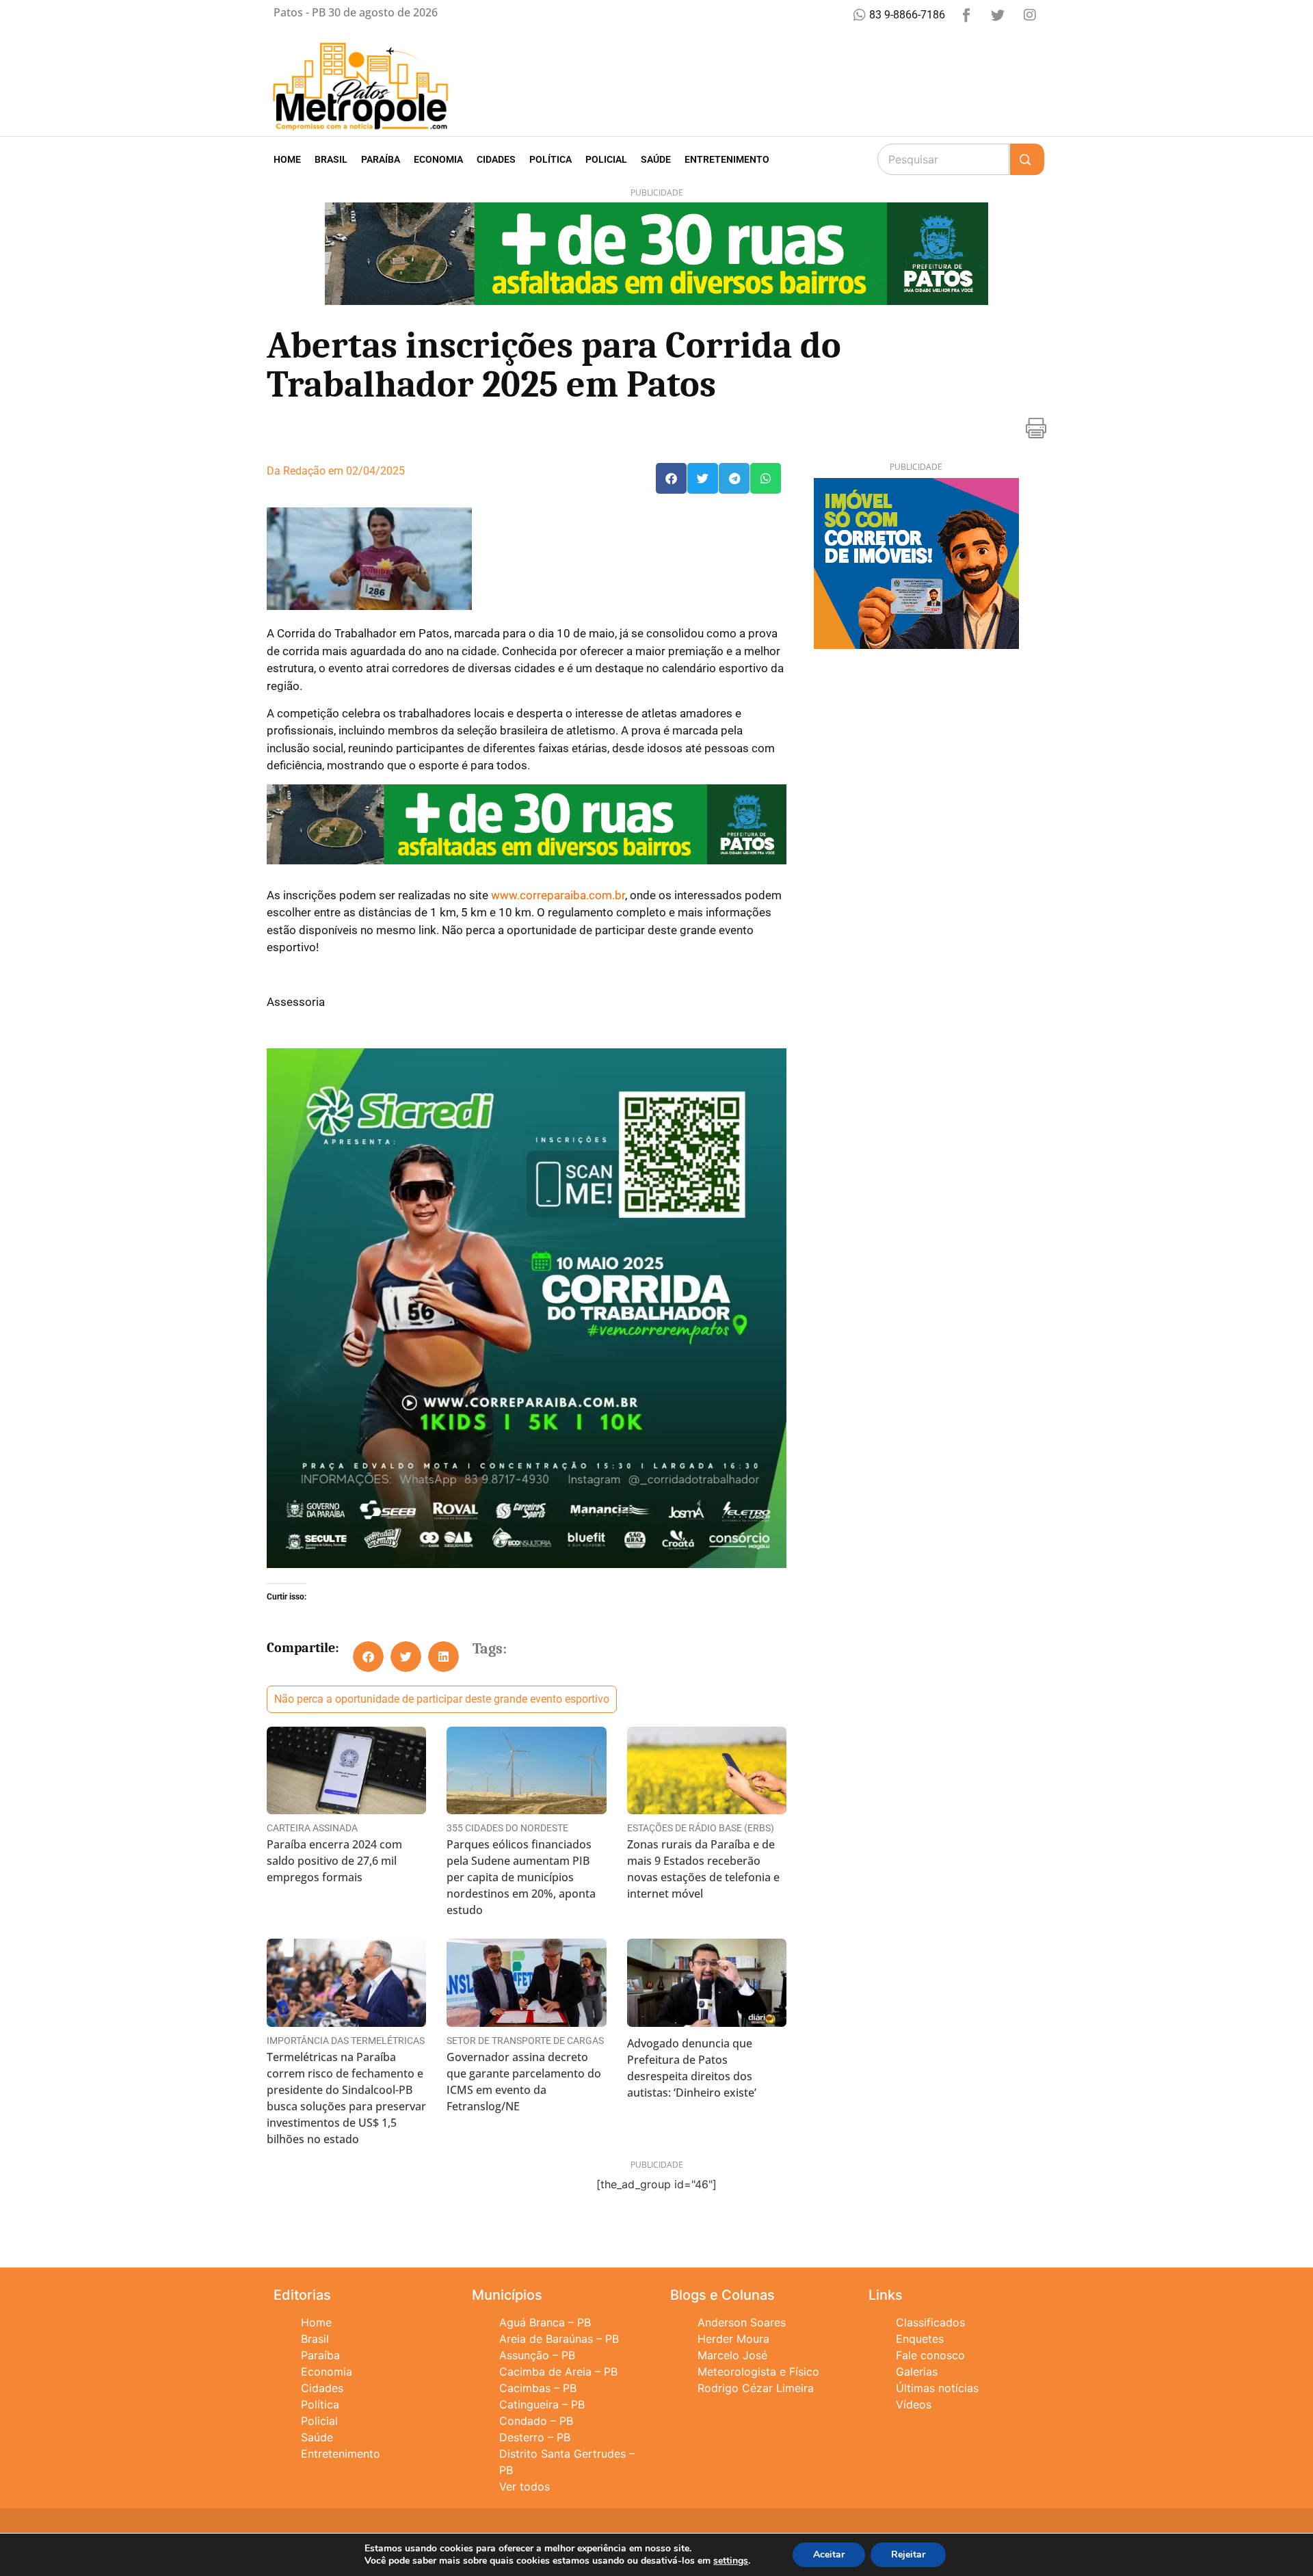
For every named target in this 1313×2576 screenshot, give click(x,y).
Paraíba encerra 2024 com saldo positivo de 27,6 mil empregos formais (334, 1861)
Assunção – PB (537, 2355)
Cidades (496, 159)
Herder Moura (733, 2339)
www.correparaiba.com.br (558, 895)
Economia (438, 159)
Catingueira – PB (542, 2404)
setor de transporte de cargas (525, 2041)
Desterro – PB (535, 2437)
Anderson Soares (742, 2322)
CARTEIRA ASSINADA (312, 1828)
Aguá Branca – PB (545, 2322)
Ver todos (525, 2486)
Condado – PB (536, 2421)
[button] (671, 478)
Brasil (331, 159)
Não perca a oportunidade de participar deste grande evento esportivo (442, 1699)
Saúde (656, 159)
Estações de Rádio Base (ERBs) (701, 1828)
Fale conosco (930, 2355)
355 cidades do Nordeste (507, 1828)
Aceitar (829, 2554)
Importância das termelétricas (346, 2041)
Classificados (930, 2322)
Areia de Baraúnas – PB (559, 2339)
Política (551, 159)
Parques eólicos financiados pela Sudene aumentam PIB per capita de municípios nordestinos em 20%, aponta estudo (521, 1877)
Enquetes (920, 2339)
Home (287, 159)
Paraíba (381, 159)
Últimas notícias (937, 2388)
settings (731, 2561)
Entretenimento (727, 159)
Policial (606, 159)
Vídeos (914, 2404)
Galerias (917, 2372)
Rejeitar (908, 2554)
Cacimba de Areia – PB (558, 2372)
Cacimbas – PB (538, 2388)
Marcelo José (732, 2355)
